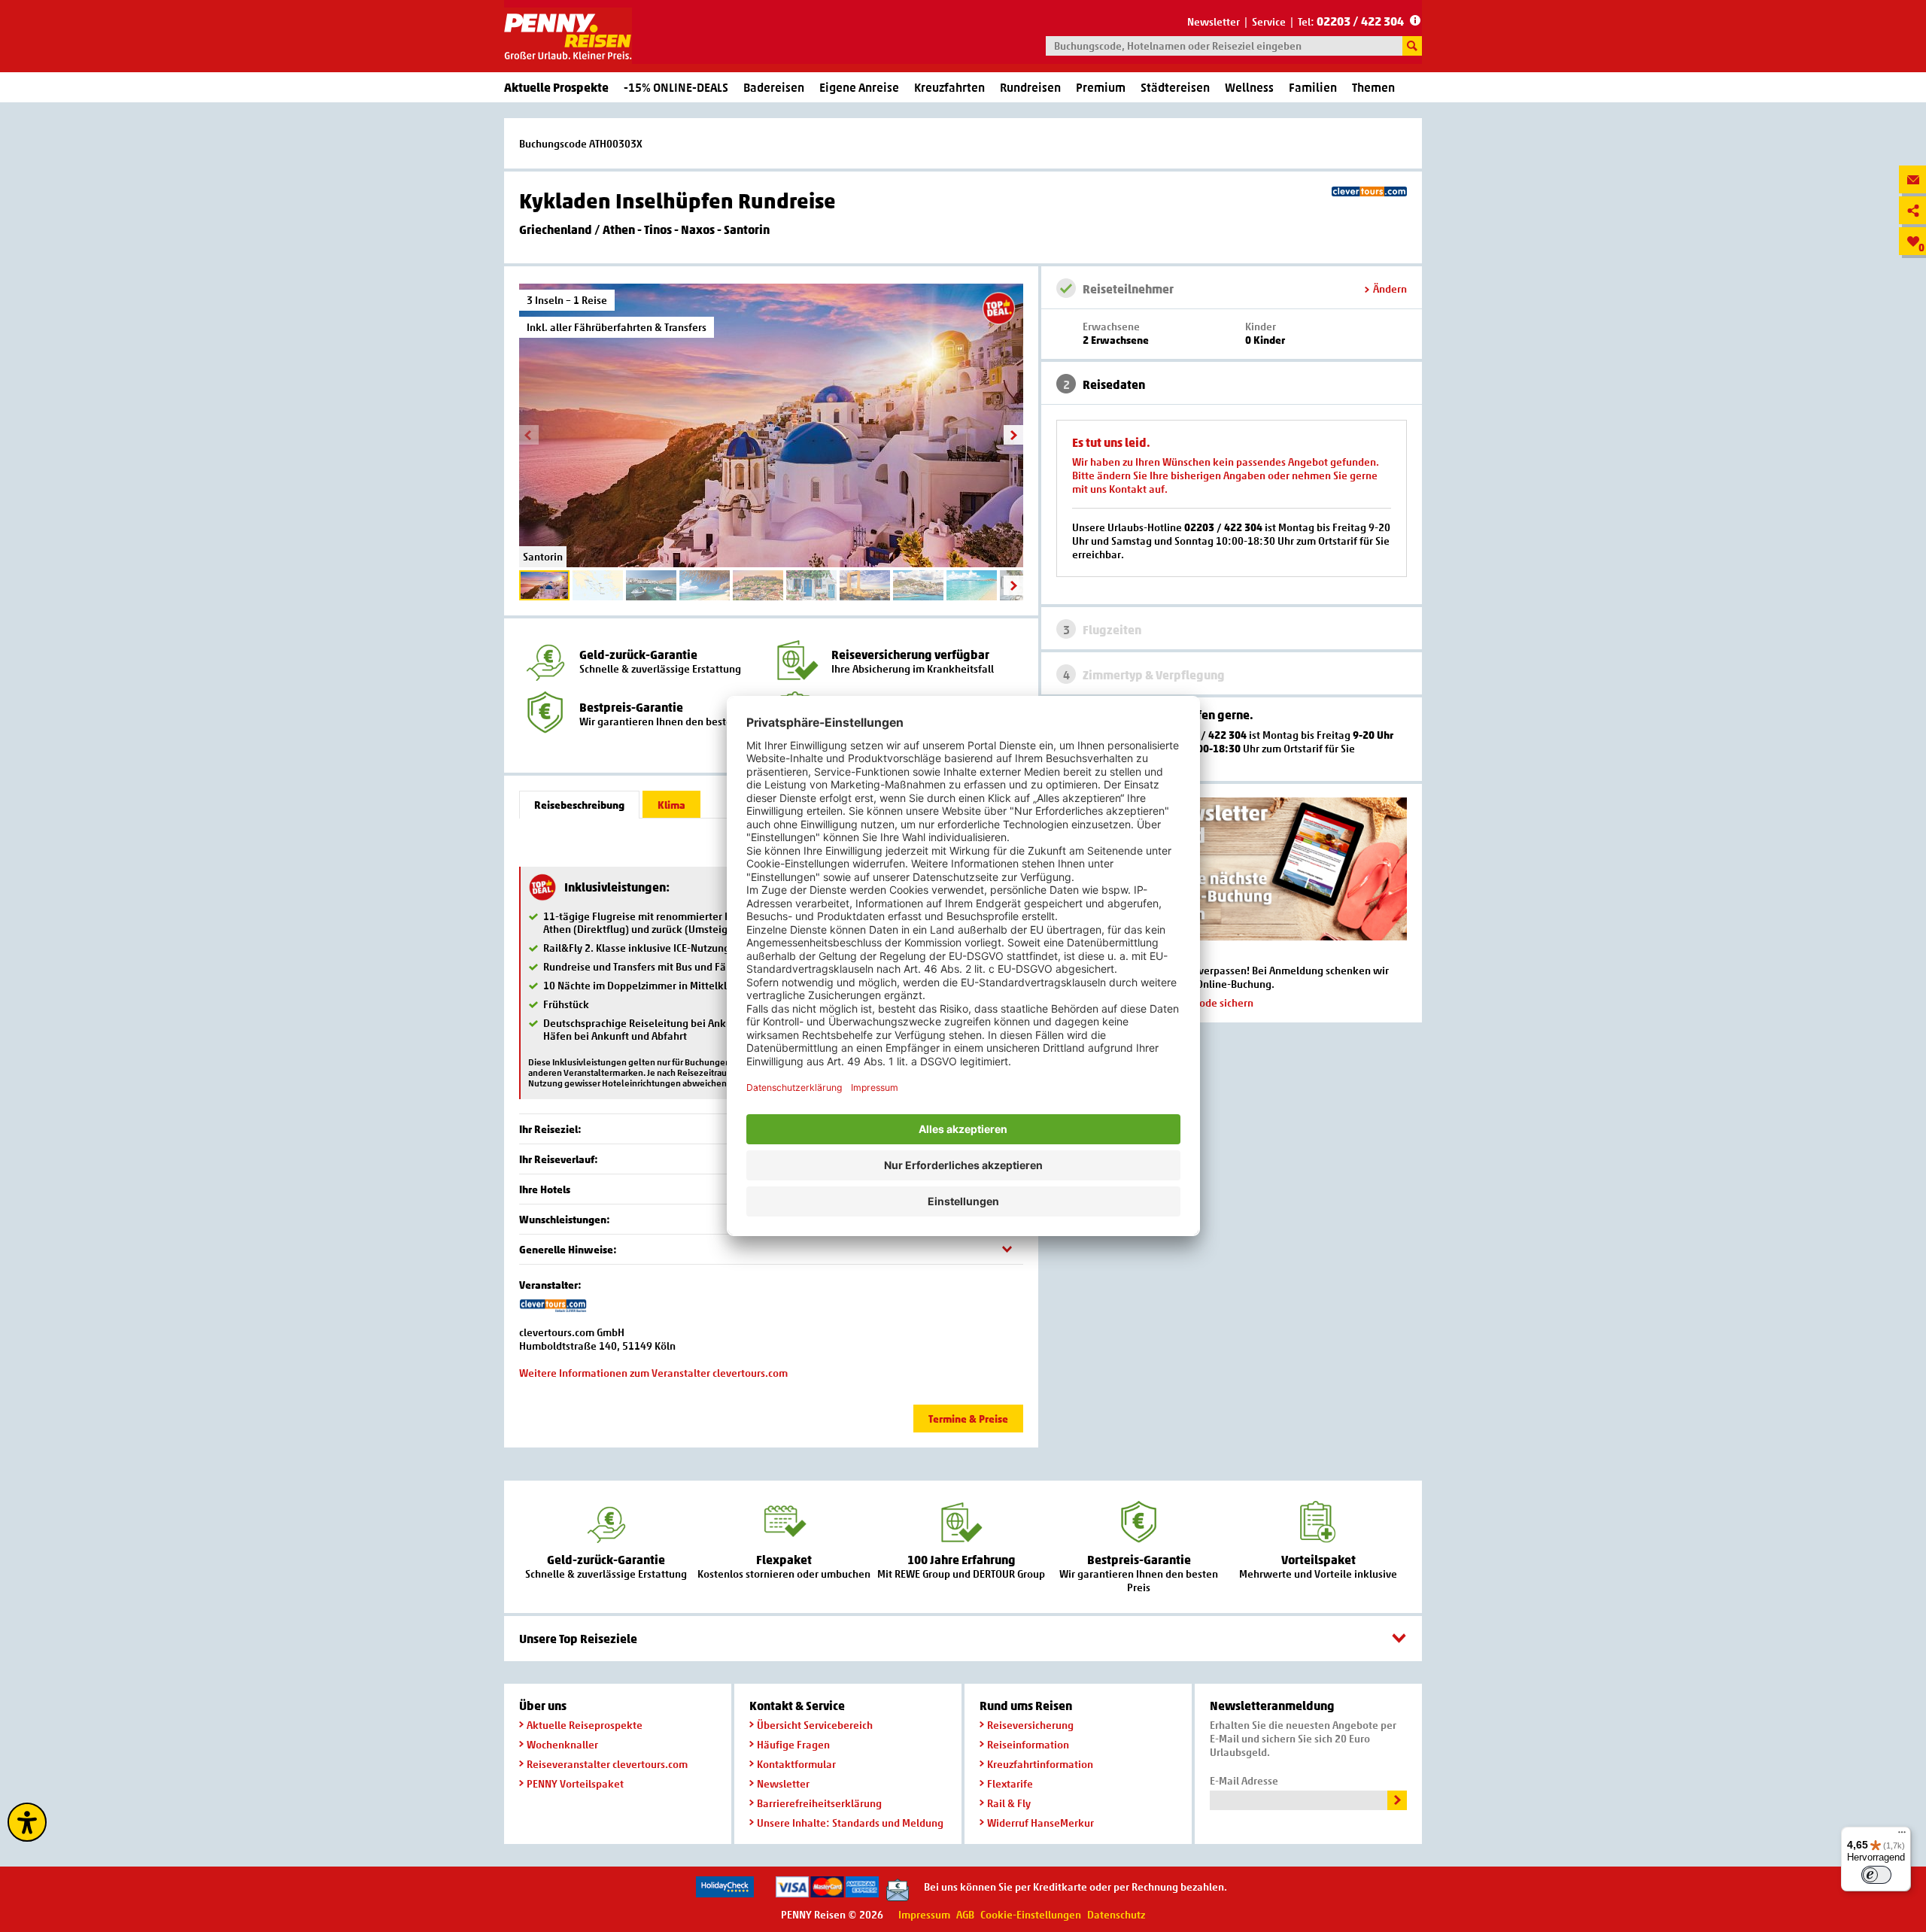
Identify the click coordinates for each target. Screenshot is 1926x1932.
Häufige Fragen (793, 1744)
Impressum (924, 1914)
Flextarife (1010, 1783)
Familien (1313, 87)
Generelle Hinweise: (568, 1249)
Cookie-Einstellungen (1031, 1914)
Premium (1101, 87)
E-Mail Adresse (1244, 1780)
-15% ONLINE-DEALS (676, 87)
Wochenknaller (562, 1744)
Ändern (1390, 289)
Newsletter (1214, 21)
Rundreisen (1030, 87)
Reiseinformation (1028, 1744)
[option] (771, 425)
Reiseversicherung (1030, 1725)
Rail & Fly (1009, 1803)
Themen (1373, 87)
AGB (965, 1914)
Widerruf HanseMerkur (1040, 1823)
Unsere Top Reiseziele (578, 1639)
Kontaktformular (796, 1764)
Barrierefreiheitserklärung (819, 1803)
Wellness (1249, 87)
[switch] (1876, 1875)
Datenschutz (1116, 1914)
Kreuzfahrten (949, 87)
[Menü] (1902, 1836)
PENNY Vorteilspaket (575, 1783)
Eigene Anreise (859, 87)
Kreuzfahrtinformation (1040, 1764)
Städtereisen (1175, 87)
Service (1269, 21)
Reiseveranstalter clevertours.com (607, 1764)
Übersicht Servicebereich (815, 1725)
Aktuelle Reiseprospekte (585, 1725)
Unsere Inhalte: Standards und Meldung (850, 1823)
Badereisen (774, 87)
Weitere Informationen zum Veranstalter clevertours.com (653, 1373)
